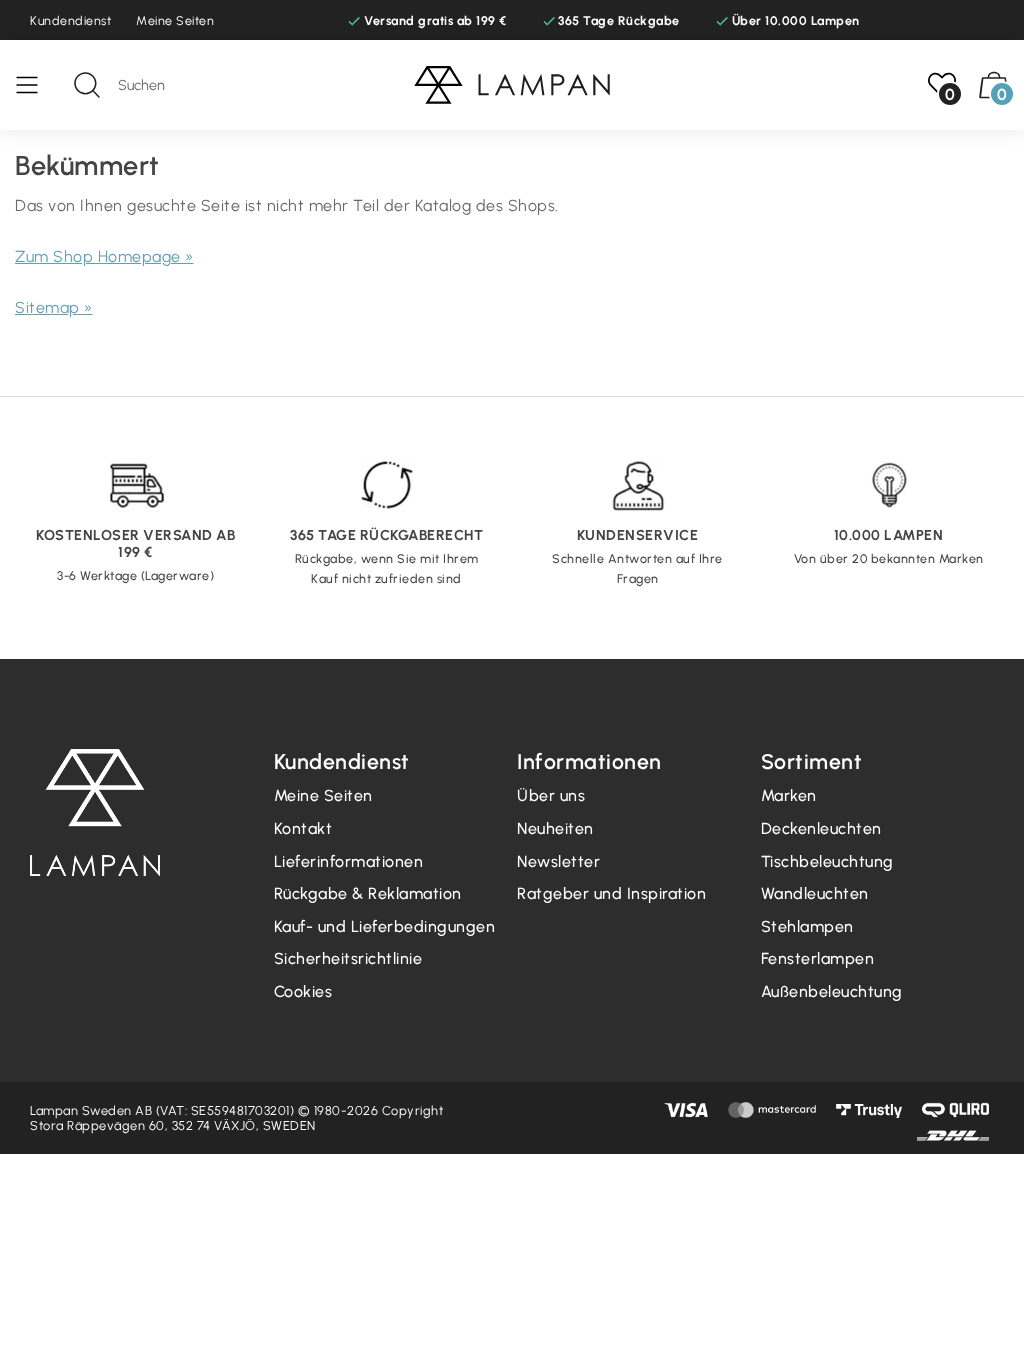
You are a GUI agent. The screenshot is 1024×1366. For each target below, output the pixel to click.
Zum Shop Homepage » (104, 256)
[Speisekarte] (37, 85)
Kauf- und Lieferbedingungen (385, 926)
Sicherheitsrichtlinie (348, 958)
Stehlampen (807, 926)
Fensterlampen (818, 958)
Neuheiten (555, 828)
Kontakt (303, 828)
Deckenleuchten (821, 828)
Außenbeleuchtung (832, 991)
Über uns (551, 795)
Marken (789, 795)
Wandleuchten (815, 893)
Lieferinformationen (349, 861)
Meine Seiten (175, 20)
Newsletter (558, 861)
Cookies (303, 991)
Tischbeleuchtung (827, 861)
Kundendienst (70, 20)
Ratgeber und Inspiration (611, 893)
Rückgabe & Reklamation (368, 893)
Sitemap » (54, 307)
